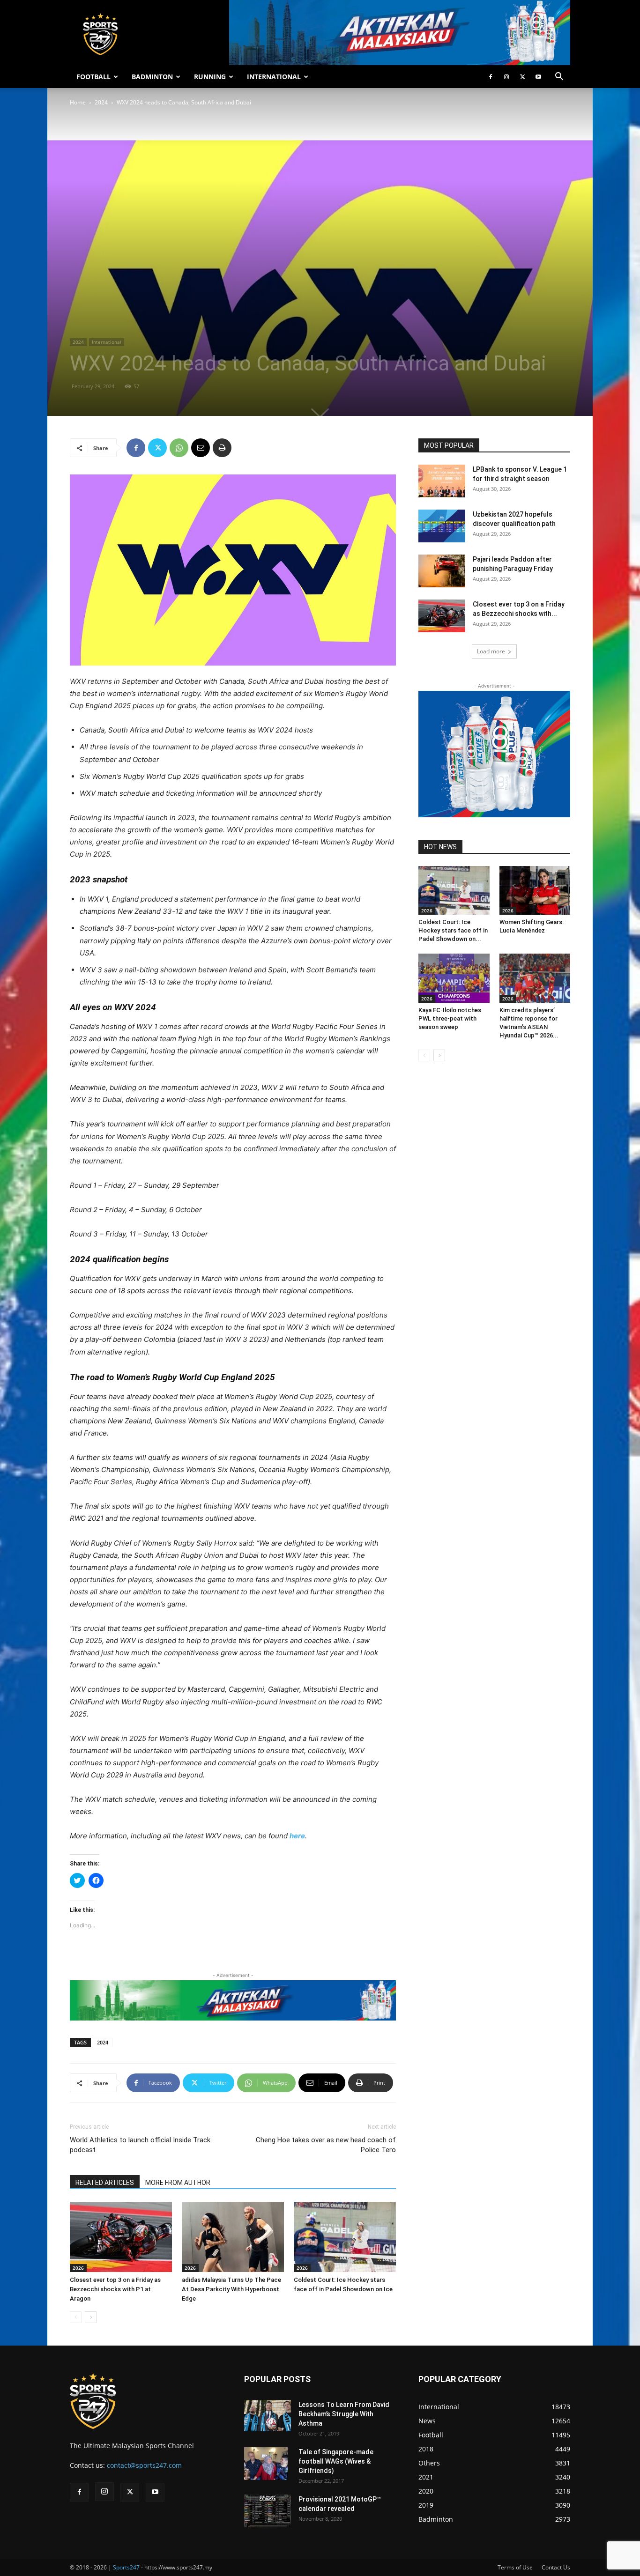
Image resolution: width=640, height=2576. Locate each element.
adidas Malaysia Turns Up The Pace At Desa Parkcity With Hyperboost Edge (231, 2289)
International (107, 342)
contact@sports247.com (144, 2465)
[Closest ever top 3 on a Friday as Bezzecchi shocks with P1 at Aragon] (121, 2237)
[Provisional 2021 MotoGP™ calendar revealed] (268, 2511)
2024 (101, 102)
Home (78, 102)
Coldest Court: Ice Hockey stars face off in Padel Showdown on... (453, 930)
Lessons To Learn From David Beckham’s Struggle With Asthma (344, 2414)
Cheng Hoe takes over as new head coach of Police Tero (326, 2145)
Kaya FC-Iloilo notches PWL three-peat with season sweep (450, 1018)
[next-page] (91, 2317)
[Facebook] (491, 77)
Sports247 (126, 2567)
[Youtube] (538, 77)
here (297, 1836)
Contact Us (556, 2567)
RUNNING (210, 77)
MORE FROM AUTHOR (178, 2183)
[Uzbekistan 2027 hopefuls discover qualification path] (442, 526)
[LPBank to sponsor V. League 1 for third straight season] (442, 481)
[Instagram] (506, 77)
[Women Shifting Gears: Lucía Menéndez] (535, 890)
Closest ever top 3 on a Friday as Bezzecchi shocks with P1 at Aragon (115, 2289)
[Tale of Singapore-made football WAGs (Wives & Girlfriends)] (266, 2464)
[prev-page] (76, 2317)
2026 (78, 2268)
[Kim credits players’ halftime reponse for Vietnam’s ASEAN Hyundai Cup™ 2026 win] (535, 978)
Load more (491, 651)
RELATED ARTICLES (105, 2183)
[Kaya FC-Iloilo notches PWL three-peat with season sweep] (454, 978)
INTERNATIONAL (274, 77)
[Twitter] (522, 77)
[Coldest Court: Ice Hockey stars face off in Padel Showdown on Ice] (345, 2237)
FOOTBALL (93, 77)
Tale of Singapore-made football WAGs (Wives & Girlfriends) (336, 2461)
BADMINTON (152, 77)
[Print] (222, 448)
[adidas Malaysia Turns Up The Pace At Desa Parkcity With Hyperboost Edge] (233, 2237)
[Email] (201, 448)
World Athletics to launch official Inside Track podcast (140, 2145)
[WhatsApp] (179, 448)
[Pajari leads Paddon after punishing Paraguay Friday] (442, 571)
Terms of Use (515, 2567)
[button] (559, 78)
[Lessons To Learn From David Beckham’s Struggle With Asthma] (268, 2416)
